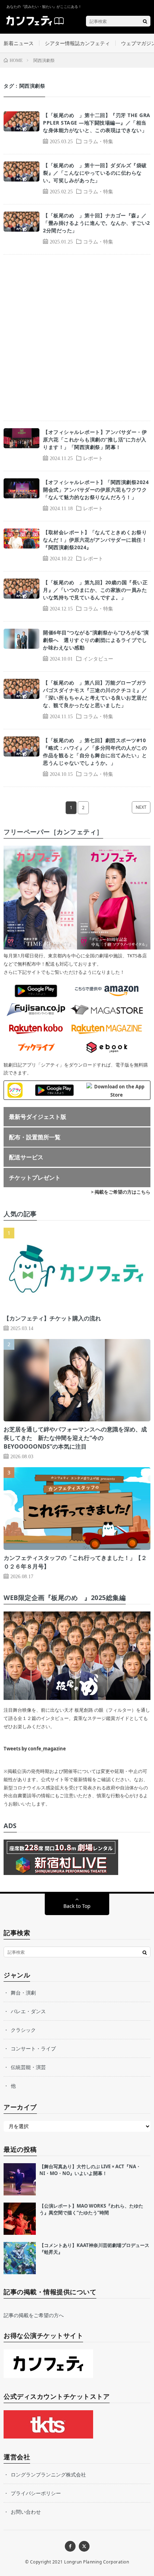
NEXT (141, 807)
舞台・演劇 (23, 1993)
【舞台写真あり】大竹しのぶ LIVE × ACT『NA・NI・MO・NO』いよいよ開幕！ (90, 2170)
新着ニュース (19, 43)
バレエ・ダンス (28, 2011)
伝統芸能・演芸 (28, 2067)
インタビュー (98, 658)
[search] (145, 21)
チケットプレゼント (35, 1178)
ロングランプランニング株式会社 (48, 2474)
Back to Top (77, 1906)
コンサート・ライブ (33, 2048)
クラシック (23, 2030)
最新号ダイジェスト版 (38, 1117)
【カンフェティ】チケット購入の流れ (52, 1318)
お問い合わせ (26, 2512)
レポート (93, 458)
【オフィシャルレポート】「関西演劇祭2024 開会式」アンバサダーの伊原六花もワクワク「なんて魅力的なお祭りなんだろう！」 (97, 490)
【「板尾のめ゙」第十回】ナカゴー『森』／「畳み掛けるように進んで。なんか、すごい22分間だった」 (97, 223)
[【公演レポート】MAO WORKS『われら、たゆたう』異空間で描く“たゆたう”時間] (20, 2219)
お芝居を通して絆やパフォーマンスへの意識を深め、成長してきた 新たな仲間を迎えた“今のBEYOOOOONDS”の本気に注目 (75, 1438)
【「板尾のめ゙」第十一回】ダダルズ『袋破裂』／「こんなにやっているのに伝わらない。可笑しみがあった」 (95, 173)
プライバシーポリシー (36, 2493)
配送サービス (26, 1157)
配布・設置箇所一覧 (35, 1137)
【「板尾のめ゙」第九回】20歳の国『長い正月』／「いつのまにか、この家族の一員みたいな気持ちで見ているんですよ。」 (95, 590)
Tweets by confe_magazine (35, 1749)
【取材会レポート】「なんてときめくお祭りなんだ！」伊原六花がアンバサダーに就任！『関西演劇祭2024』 (95, 540)
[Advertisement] (77, 338)
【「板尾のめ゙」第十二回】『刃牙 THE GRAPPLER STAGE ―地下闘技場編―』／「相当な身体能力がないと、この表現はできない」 (97, 123)
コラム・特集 (98, 141)
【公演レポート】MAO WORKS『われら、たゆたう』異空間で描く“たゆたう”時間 (91, 2209)
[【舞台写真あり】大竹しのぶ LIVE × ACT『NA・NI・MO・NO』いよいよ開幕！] (20, 2179)
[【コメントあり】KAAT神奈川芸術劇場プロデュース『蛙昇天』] (20, 2258)
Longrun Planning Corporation (97, 2562)
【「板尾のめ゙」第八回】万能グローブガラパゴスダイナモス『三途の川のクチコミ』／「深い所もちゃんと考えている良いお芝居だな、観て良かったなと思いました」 (95, 694)
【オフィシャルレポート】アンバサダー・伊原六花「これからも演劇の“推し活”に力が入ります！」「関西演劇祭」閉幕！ (95, 439)
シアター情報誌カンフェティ (77, 43)
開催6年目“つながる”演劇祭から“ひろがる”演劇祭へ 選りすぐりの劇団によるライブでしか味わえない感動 (96, 640)
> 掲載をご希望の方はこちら (121, 1192)
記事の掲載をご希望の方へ (34, 2315)
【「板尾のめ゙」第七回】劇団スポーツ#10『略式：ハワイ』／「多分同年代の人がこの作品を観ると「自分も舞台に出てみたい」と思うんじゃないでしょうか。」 (95, 751)
